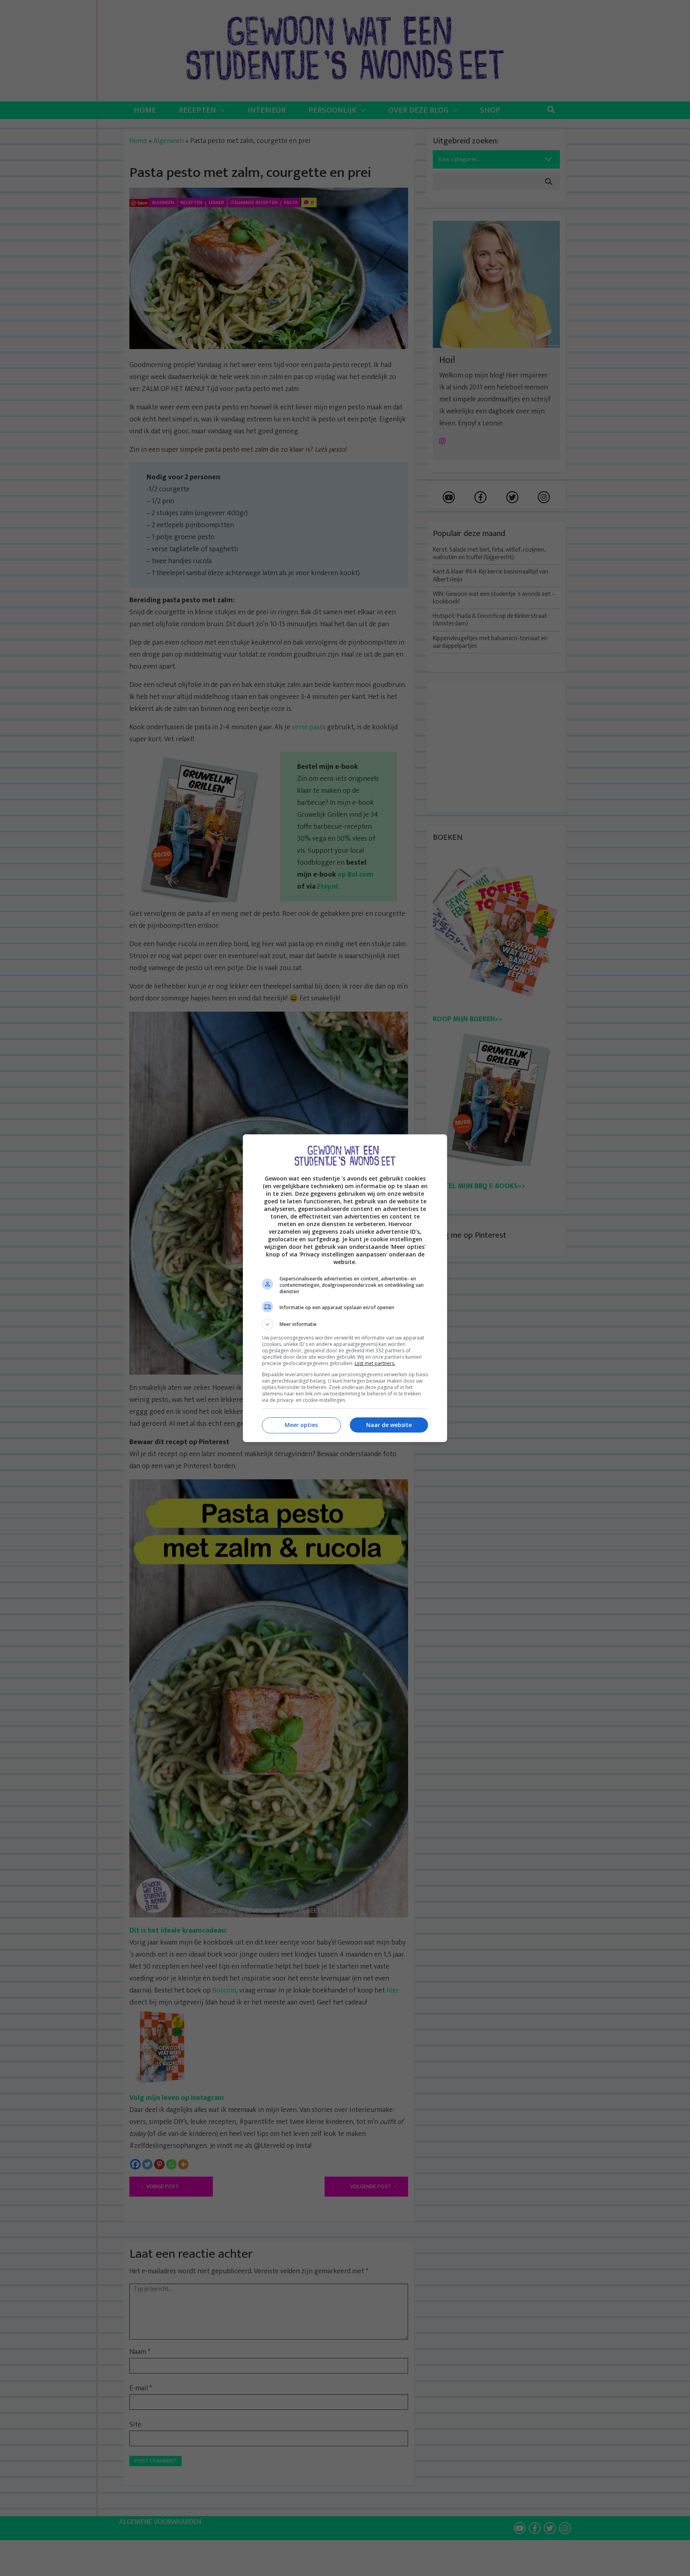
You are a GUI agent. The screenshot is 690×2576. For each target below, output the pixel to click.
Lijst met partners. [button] (375, 1363)
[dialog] (345, 1288)
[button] (345, 1324)
